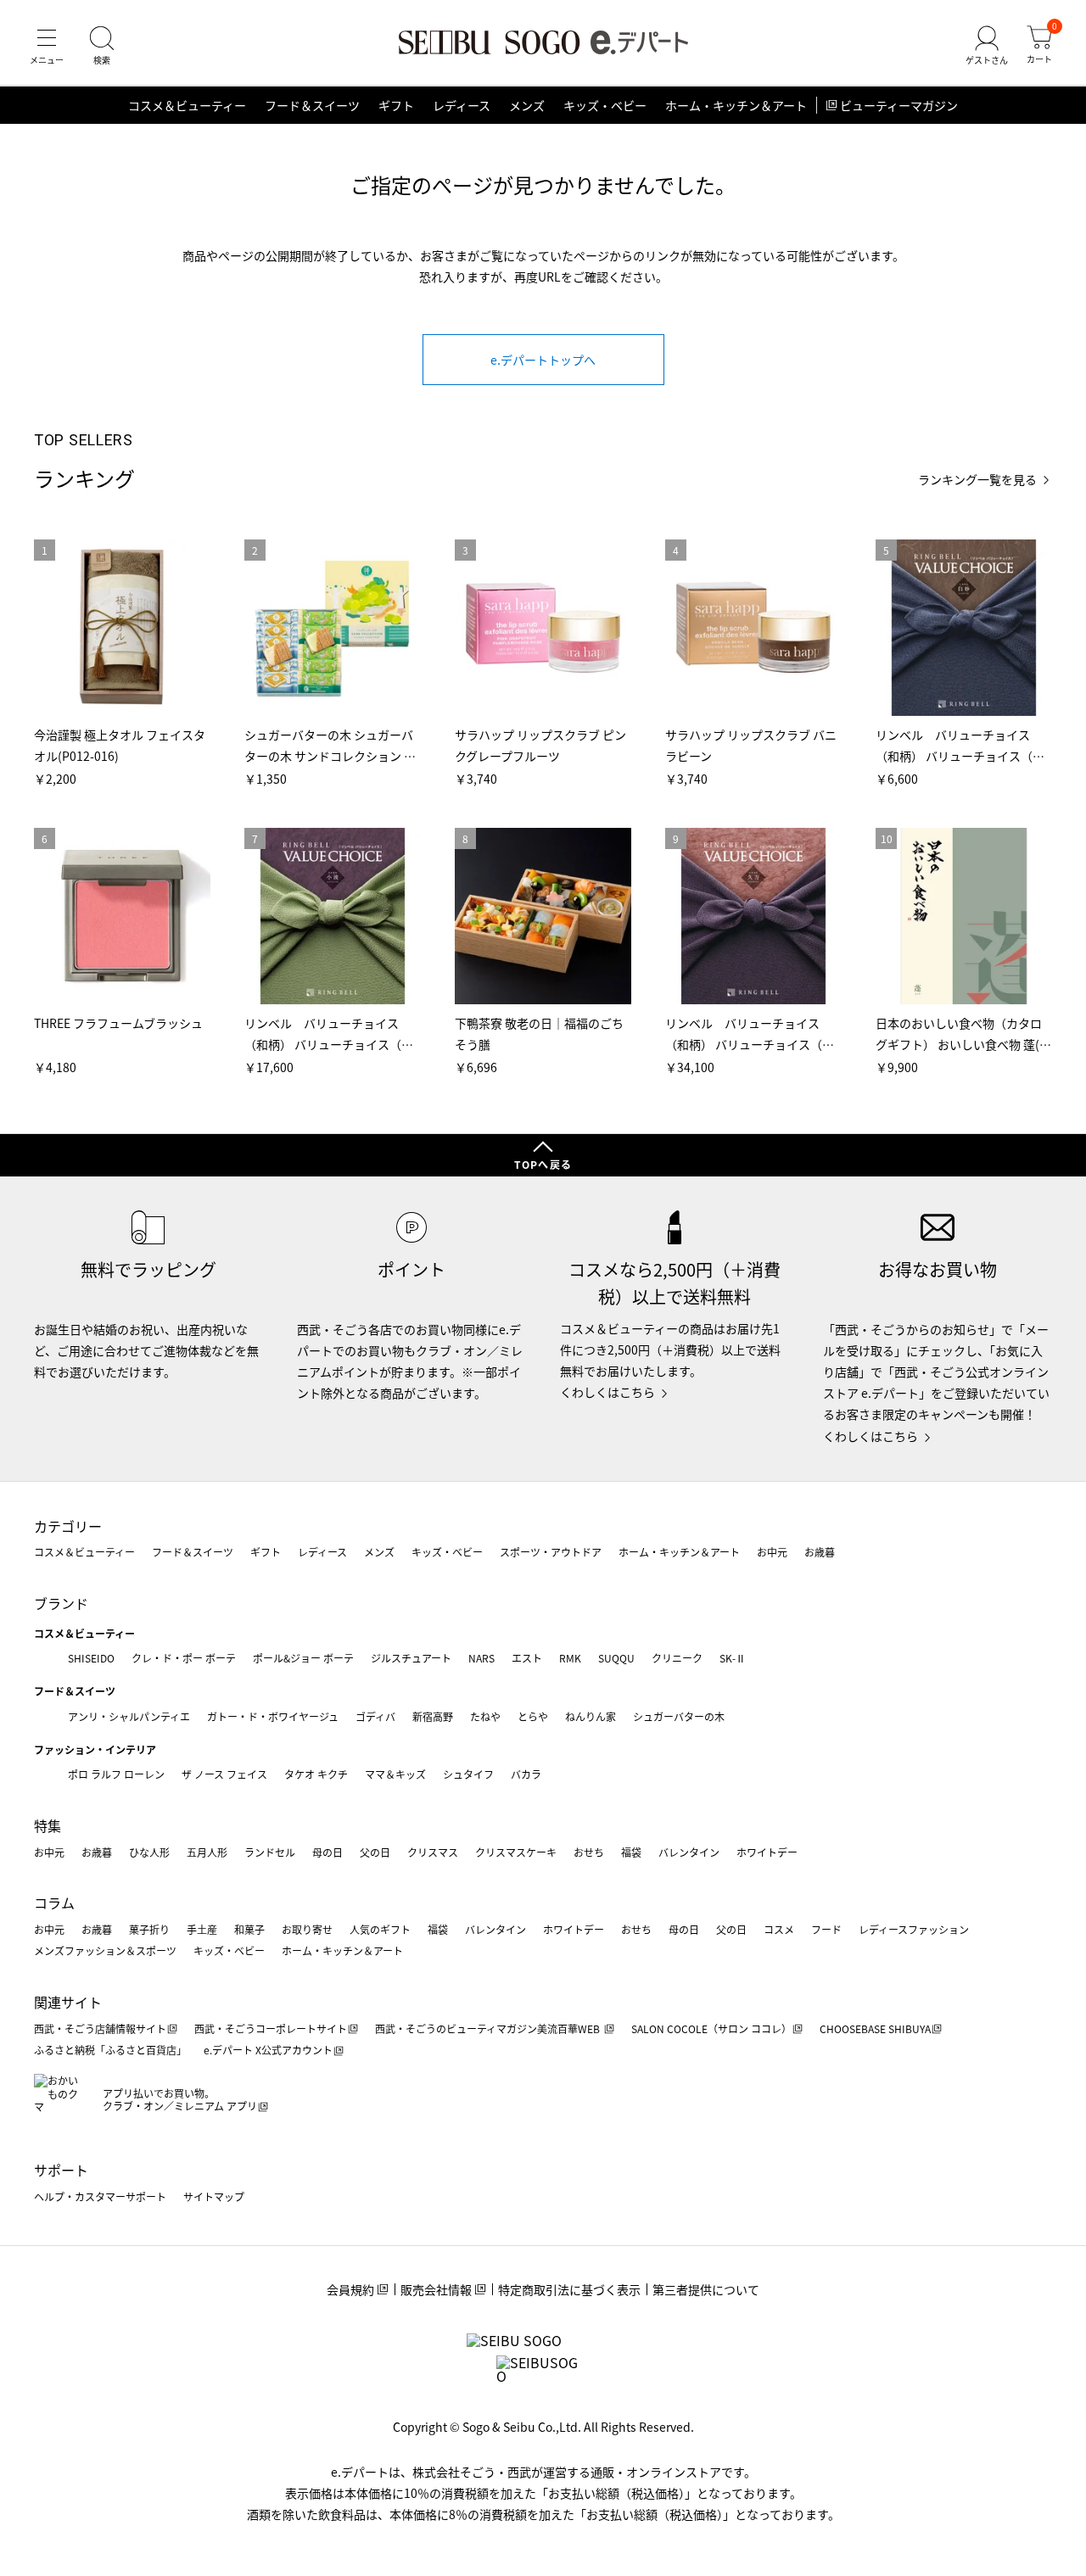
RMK (570, 1658)
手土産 (202, 1929)
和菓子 (249, 1929)
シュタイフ (468, 1774)
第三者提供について (706, 2289)
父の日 (375, 1852)
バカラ (526, 1774)
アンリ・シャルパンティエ (129, 1716)
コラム (54, 1903)
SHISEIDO (91, 1658)
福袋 (631, 1852)
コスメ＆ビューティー (187, 105)
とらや (533, 1716)
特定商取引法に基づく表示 (569, 2289)
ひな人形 (149, 1852)
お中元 (772, 1552)
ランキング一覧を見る (977, 480)
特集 (48, 1825)
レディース (462, 105)
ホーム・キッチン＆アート (736, 105)
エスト (527, 1658)
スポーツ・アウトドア (551, 1552)
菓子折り (149, 1929)
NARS (481, 1658)
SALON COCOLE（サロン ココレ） (711, 2028)
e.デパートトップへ (543, 360)
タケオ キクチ (316, 1774)
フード (826, 1929)
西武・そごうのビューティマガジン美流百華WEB (489, 2028)
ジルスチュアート (411, 1658)
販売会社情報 (436, 2289)
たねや (485, 1716)
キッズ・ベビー (605, 105)
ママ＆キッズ (395, 1774)
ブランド (61, 1603)
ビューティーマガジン (899, 105)
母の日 (327, 1852)
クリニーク (677, 1658)
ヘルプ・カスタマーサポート (100, 2196)
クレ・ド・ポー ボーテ (184, 1658)
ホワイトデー (767, 1852)
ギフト (396, 105)
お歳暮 (820, 1552)
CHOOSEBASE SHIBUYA (875, 2028)
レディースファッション (914, 1929)
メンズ (527, 105)
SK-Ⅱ (733, 1658)
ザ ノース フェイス (224, 1774)
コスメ (779, 1929)
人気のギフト (380, 1929)
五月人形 (207, 1852)
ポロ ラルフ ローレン (116, 1774)
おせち (589, 1852)
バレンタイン (689, 1852)
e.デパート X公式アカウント (268, 2050)
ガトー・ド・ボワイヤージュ (273, 1716)
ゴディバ (375, 1716)
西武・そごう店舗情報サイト (100, 2028)
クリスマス (433, 1852)
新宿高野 (433, 1716)
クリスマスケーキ (516, 1852)
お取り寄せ (307, 1929)
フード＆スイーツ (312, 105)
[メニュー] (47, 46)
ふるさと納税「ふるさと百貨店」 (110, 2050)
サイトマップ (214, 2196)
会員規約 (350, 2289)
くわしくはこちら (607, 1392)
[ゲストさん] (987, 46)
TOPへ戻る (543, 1164)
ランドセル (270, 1852)
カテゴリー (68, 1526)
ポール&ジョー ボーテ (303, 1658)
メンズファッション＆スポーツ (105, 1950)
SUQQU (616, 1658)
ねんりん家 (591, 1716)
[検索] (102, 46)
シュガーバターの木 (679, 1716)
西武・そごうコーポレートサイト (271, 2028)
